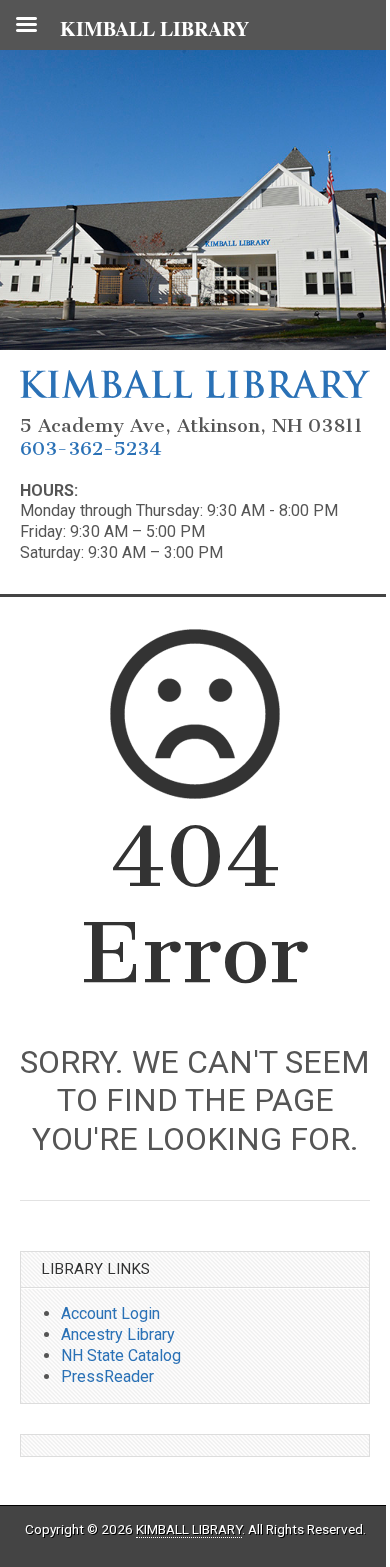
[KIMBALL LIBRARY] (195, 392)
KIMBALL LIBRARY (189, 1529)
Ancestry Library (118, 1334)
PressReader (107, 1376)
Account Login (110, 1313)
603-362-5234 (91, 448)
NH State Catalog (121, 1355)
